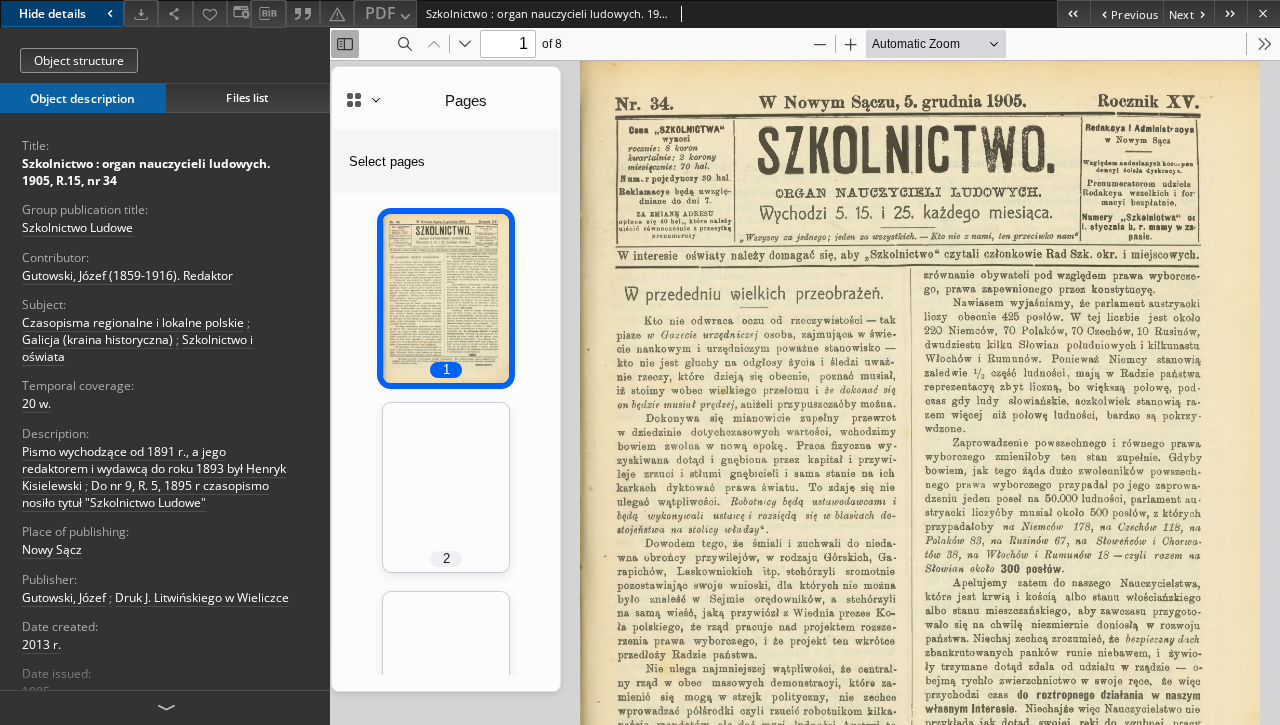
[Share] (175, 13)
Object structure (79, 60)
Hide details (52, 13)
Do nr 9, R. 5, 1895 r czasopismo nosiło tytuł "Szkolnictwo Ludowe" (145, 494)
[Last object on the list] (1230, 13)
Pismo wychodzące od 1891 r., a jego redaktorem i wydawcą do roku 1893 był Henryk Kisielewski (154, 468)
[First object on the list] (1073, 13)
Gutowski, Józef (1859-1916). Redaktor (127, 275)
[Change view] (239, 13)
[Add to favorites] (210, 13)
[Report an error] (337, 13)
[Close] (1263, 13)
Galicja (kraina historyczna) (97, 339)
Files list (247, 97)
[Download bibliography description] (268, 14)
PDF (380, 13)
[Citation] (303, 13)
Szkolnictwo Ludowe (77, 227)
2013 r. (41, 644)
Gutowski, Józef (64, 597)
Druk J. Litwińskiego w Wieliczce (202, 597)
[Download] (141, 13)
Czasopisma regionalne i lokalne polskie (133, 322)
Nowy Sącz (52, 549)
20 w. (36, 403)
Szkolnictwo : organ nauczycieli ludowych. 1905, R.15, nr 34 (146, 172)
